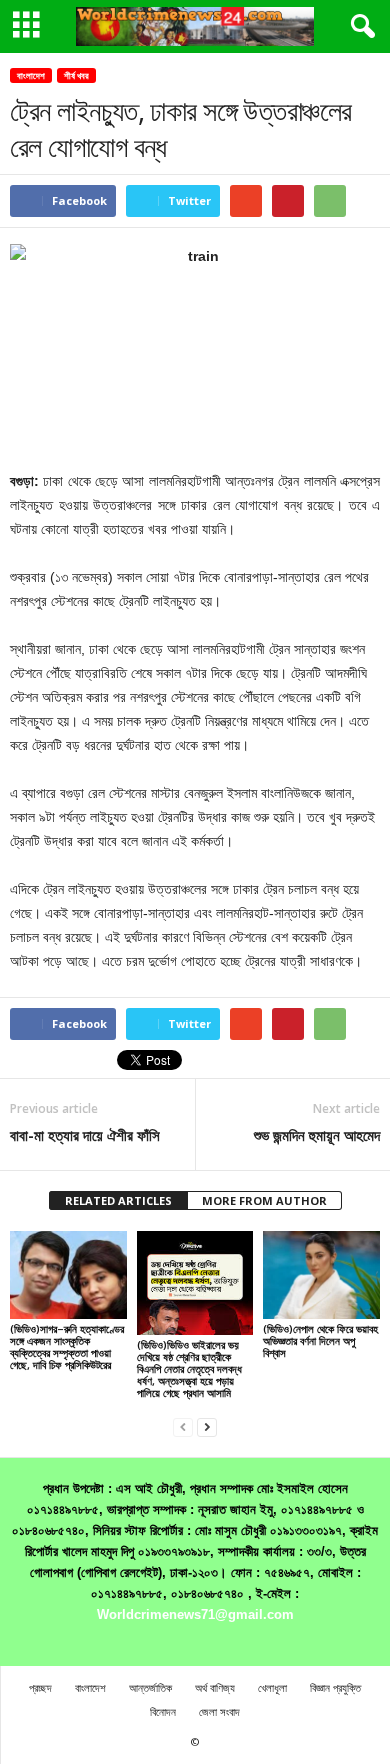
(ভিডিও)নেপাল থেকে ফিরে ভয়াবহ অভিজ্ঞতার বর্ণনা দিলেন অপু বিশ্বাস (320, 1340)
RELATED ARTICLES (118, 1200)
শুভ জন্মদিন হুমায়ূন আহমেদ (317, 1135)
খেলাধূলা (272, 1687)
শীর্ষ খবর (76, 75)
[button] (359, 27)
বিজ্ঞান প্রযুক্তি (335, 1687)
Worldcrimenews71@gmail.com (195, 1614)
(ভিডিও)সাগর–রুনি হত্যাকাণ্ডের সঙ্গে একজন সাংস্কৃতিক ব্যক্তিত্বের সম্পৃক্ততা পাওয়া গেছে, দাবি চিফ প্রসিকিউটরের (67, 1346)
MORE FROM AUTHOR (264, 1200)
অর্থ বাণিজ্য (215, 1687)
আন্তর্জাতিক (150, 1687)
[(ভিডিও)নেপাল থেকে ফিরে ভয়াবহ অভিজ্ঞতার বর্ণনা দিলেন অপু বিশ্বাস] (321, 1274)
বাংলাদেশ (31, 75)
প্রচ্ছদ (40, 1687)
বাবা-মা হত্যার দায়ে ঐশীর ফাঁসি (85, 1135)
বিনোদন (163, 1711)
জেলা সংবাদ (219, 1711)
